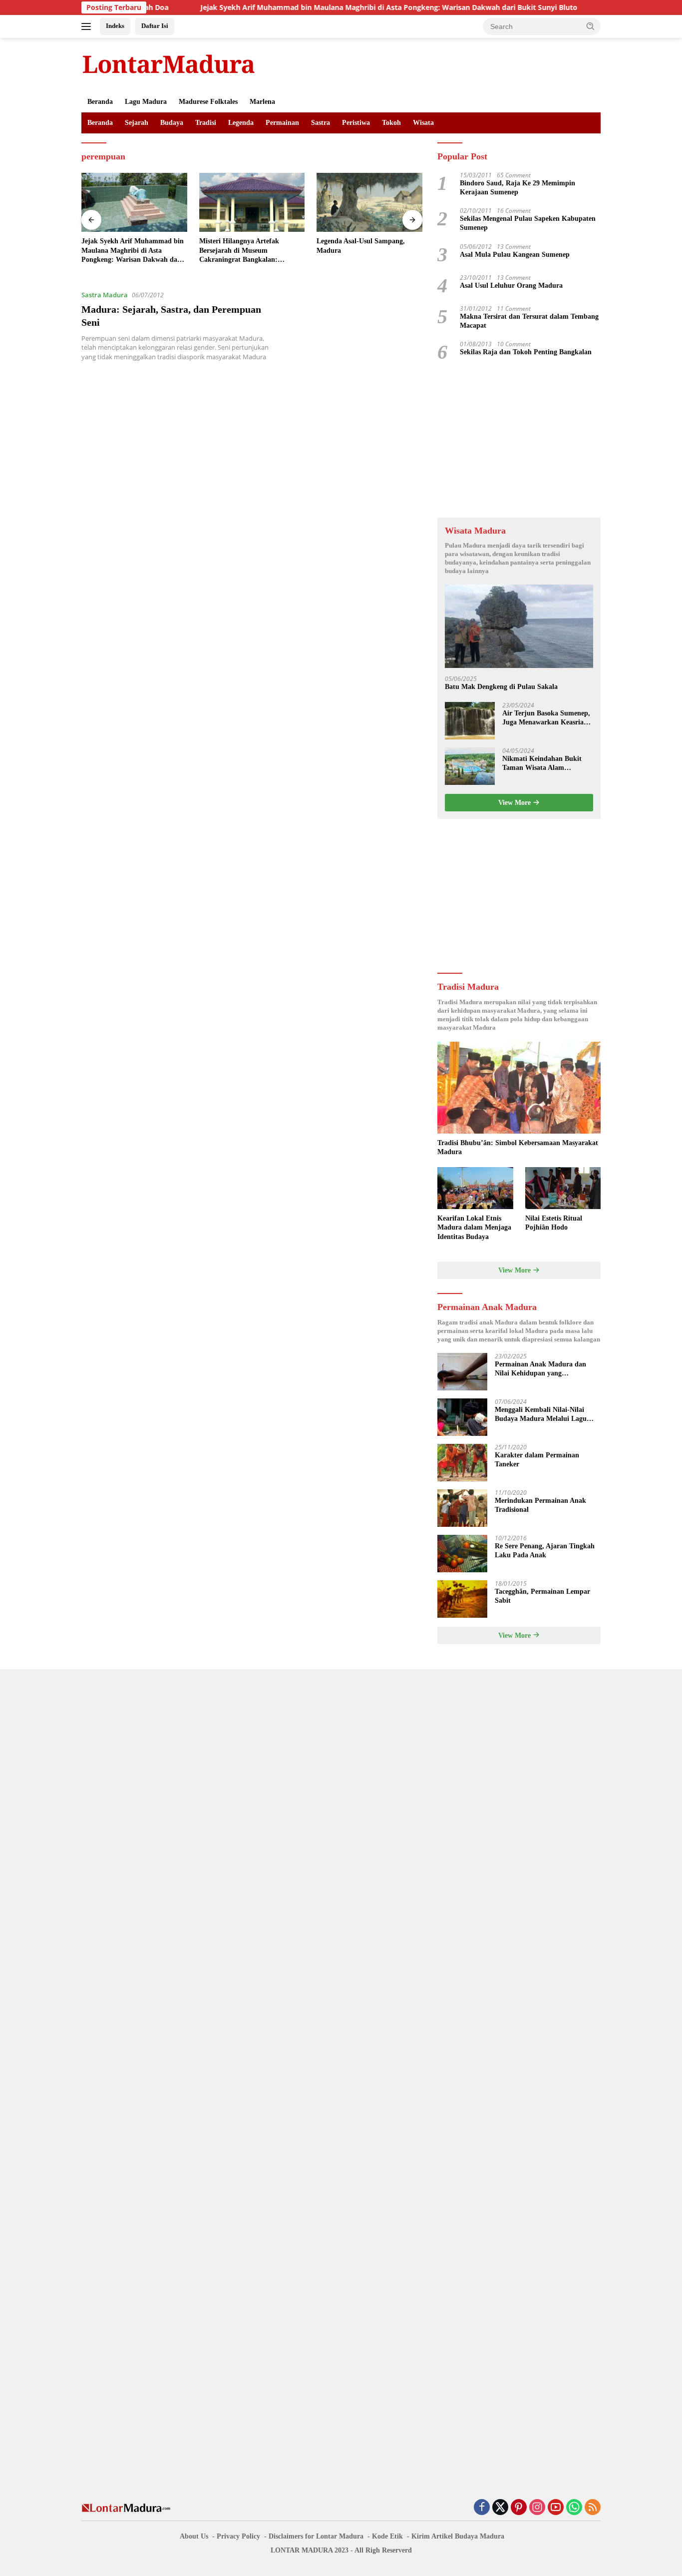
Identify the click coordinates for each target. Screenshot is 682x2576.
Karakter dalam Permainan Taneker (537, 1460)
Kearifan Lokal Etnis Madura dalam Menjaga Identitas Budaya (474, 1227)
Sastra (321, 123)
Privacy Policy (238, 2536)
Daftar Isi (155, 26)
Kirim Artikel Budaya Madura (458, 2536)
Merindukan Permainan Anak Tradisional (540, 1505)
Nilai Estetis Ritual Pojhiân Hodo (554, 1223)
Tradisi (206, 123)
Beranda (100, 102)
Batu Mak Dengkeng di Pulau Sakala (501, 687)
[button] (591, 26)
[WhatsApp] (574, 2508)
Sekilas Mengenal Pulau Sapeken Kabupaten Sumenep (528, 223)
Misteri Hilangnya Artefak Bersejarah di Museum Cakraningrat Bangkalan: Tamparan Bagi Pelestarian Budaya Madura (123, 251)
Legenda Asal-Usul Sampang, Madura (243, 246)
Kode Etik (387, 2536)
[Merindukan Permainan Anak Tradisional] (462, 1508)
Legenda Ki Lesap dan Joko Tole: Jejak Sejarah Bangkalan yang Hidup (367, 250)
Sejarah (137, 123)
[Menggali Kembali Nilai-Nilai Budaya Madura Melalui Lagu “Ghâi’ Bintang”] (462, 1417)
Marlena (262, 102)
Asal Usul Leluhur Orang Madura (511, 286)
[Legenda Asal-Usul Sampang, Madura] (252, 203)
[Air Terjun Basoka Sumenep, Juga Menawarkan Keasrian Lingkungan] (470, 721)
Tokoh (391, 123)
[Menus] (88, 26)
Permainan (282, 123)
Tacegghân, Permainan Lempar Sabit (542, 1596)
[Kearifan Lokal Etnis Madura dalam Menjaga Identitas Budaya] (475, 1188)
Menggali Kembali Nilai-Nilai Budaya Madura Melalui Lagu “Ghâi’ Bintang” (541, 1415)
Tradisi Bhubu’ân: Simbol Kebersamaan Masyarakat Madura (518, 1147)
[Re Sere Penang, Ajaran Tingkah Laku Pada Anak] (462, 1554)
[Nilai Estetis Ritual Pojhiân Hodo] (563, 1188)
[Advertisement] (519, 440)
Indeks (115, 26)
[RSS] (593, 2508)
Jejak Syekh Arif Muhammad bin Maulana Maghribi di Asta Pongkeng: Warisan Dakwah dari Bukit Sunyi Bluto (327, 7)
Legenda (241, 123)
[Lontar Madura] (169, 64)
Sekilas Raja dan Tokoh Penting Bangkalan (526, 352)
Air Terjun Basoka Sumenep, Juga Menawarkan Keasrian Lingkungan (546, 718)
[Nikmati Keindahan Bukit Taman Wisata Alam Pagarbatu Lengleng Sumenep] (470, 766)
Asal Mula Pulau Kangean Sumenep (515, 255)
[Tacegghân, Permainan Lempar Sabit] (462, 1599)
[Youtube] (556, 2508)
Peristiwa (356, 123)
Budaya (172, 123)
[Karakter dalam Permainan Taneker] (462, 1463)
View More (515, 803)
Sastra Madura (105, 295)
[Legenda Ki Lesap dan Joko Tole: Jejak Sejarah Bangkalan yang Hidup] (369, 203)
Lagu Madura (146, 102)
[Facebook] (482, 2508)
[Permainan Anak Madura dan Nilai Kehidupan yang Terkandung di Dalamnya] (462, 1372)
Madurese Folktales (208, 102)
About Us (194, 2536)
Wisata (423, 123)
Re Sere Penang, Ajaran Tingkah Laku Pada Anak (545, 1551)
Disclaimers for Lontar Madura (316, 2536)
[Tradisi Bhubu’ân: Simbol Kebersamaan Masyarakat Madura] (519, 1088)
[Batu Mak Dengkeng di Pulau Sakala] (519, 626)
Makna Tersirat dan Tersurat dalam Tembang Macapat (529, 321)
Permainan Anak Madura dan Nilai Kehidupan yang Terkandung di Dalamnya (540, 1369)
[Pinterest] (519, 2508)
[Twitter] (500, 2508)
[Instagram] (537, 2508)
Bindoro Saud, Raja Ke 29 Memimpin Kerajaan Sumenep (517, 188)
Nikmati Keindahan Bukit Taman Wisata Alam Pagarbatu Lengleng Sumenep (542, 764)
